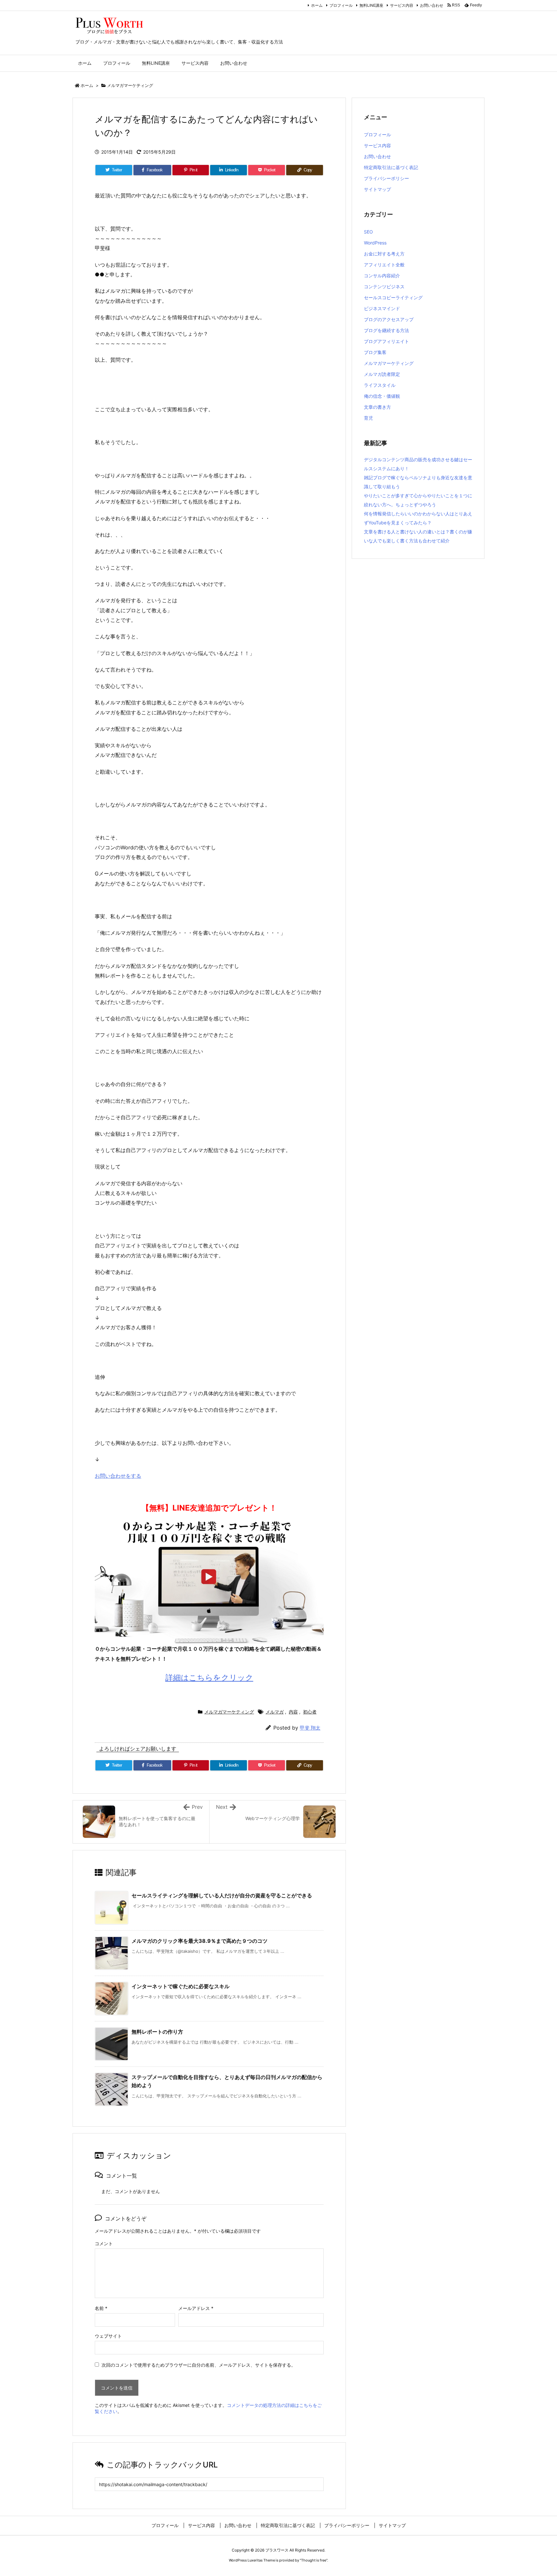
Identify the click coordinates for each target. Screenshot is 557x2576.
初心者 (310, 1712)
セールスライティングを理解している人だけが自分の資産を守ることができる (222, 1895)
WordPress (375, 243)
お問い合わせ (432, 5)
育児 (368, 418)
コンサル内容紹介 (382, 276)
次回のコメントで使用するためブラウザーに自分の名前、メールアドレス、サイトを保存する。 (199, 2365)
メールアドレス (196, 2308)
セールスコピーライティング (393, 297)
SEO (368, 232)
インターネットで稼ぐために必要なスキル (181, 1986)
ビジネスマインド (382, 308)
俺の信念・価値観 (382, 396)
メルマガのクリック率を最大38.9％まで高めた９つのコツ (200, 1941)
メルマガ (275, 1712)
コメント (104, 2243)
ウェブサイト (108, 2336)
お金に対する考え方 (384, 254)
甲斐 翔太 (310, 1728)
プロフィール (341, 5)
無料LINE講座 (371, 5)
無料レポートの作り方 (157, 2032)
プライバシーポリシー (386, 178)
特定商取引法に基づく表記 (391, 167)
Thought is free (314, 2560)
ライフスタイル (380, 385)
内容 (293, 1712)
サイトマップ (377, 189)
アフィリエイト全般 (384, 265)
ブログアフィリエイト (386, 341)
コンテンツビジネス (384, 286)
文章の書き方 (377, 407)
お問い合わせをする (118, 1476)
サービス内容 (402, 5)
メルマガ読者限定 (382, 374)
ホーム (317, 5)
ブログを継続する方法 (386, 330)
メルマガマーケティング (130, 85)
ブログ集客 (375, 352)
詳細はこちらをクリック (209, 1678)
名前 (101, 2308)
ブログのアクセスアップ (389, 319)
